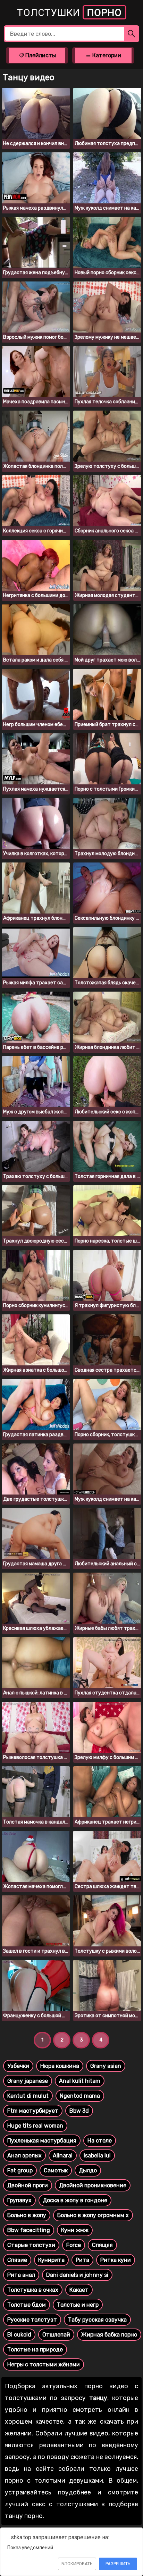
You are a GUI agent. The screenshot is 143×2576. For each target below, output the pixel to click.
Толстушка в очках (33, 2290)
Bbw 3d (79, 2111)
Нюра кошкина (60, 2066)
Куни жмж (75, 2230)
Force (74, 2245)
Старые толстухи (31, 2245)
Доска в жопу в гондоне (75, 2200)
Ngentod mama (80, 2096)
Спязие (17, 2260)
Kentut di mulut (28, 2096)
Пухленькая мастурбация (42, 2141)
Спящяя (102, 2245)
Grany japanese (28, 2081)
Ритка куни (116, 2260)
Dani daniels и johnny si (77, 2275)
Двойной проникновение (93, 2185)
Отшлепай (56, 2335)
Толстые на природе (35, 2350)
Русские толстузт (32, 2320)
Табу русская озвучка (97, 2320)
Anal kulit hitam (80, 2081)
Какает (79, 2290)
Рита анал (21, 2275)
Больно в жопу (27, 2215)
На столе (100, 2141)
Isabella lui (97, 2156)
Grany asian (106, 2066)
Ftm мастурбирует (33, 2111)
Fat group (20, 2170)
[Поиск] (132, 34)
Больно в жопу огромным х (93, 2215)
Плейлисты (40, 55)
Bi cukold (19, 2335)
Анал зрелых (24, 2156)
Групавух (19, 2200)
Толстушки (69, 13)
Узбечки (18, 2066)
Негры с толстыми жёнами (44, 2364)
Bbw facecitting (29, 2230)
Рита (82, 2260)
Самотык (56, 2170)
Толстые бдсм (27, 2305)
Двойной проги (28, 2185)
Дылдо (88, 2170)
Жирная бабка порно (109, 2335)
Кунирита (51, 2260)
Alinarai (63, 2156)
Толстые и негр (78, 2305)
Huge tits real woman (35, 2126)
